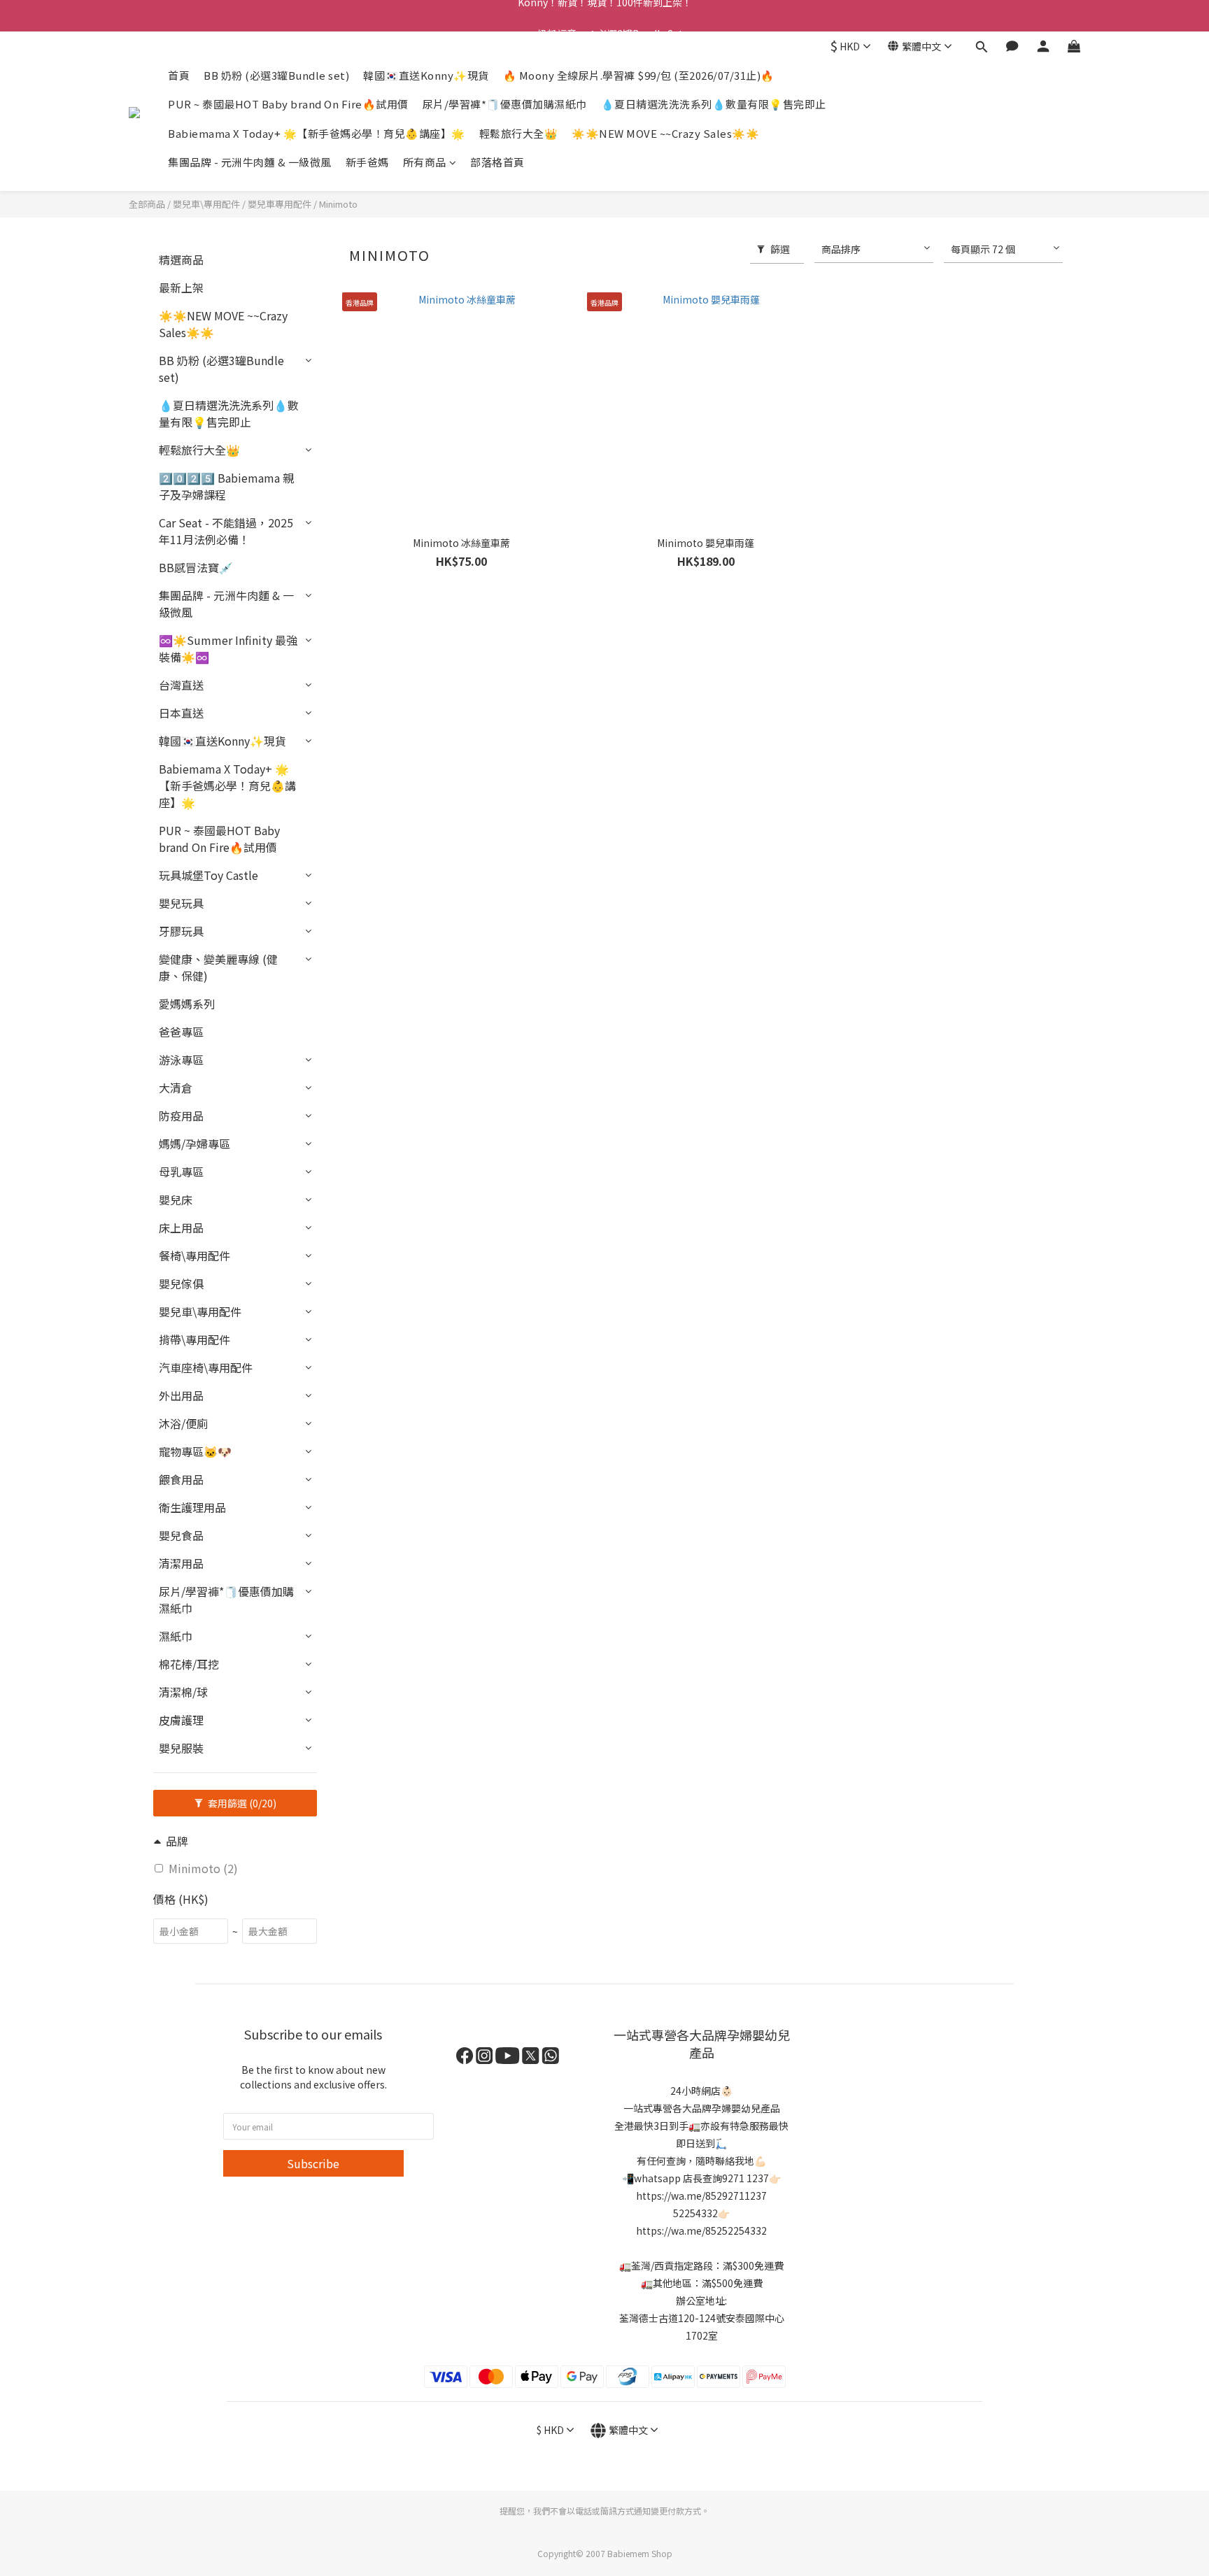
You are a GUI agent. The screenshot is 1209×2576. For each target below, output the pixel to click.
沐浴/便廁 (183, 1423)
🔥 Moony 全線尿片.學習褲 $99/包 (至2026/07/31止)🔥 (639, 75)
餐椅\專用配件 (195, 1255)
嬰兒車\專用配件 (206, 204)
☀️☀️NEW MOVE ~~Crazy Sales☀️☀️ (665, 133)
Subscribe (313, 2163)
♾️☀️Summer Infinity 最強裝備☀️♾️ (228, 648)
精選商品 (181, 259)
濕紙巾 (176, 1636)
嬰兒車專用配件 (280, 204)
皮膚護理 (181, 1720)
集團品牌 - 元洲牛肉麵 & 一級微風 (250, 162)
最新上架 (181, 287)
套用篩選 (241, 1803)
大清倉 (176, 1088)
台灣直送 (181, 685)
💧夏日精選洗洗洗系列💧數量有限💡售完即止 (714, 104)
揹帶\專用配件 (195, 1339)
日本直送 (181, 713)
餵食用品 (181, 1479)
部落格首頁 (497, 162)
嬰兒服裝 (181, 1748)
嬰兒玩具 (181, 903)
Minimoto (338, 204)
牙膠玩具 (181, 931)
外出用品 (181, 1395)
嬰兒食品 (181, 1535)
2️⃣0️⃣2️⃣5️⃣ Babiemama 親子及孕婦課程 (226, 486)
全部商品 (147, 204)
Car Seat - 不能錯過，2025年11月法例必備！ (226, 531)
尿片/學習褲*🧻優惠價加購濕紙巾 (505, 104)
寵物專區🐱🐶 (195, 1451)
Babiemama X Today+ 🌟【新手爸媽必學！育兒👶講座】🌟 (317, 133)
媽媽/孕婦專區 (195, 1144)
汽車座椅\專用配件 (206, 1367)
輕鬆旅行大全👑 (519, 133)
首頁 (179, 75)
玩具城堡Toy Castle (208, 875)
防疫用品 (181, 1116)
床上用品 (181, 1227)
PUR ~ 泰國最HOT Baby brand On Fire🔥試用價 (288, 104)
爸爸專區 (181, 1032)
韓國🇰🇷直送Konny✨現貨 (426, 75)
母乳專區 (181, 1172)
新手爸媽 (367, 162)
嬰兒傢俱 (181, 1283)
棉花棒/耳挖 (189, 1664)
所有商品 (425, 162)
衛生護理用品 (192, 1507)
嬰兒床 (176, 1200)
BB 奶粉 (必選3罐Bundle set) (276, 75)
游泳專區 (181, 1060)
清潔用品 (181, 1563)
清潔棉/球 (183, 1692)
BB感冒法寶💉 (196, 567)
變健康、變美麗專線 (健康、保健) (218, 967)
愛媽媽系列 (187, 1004)
